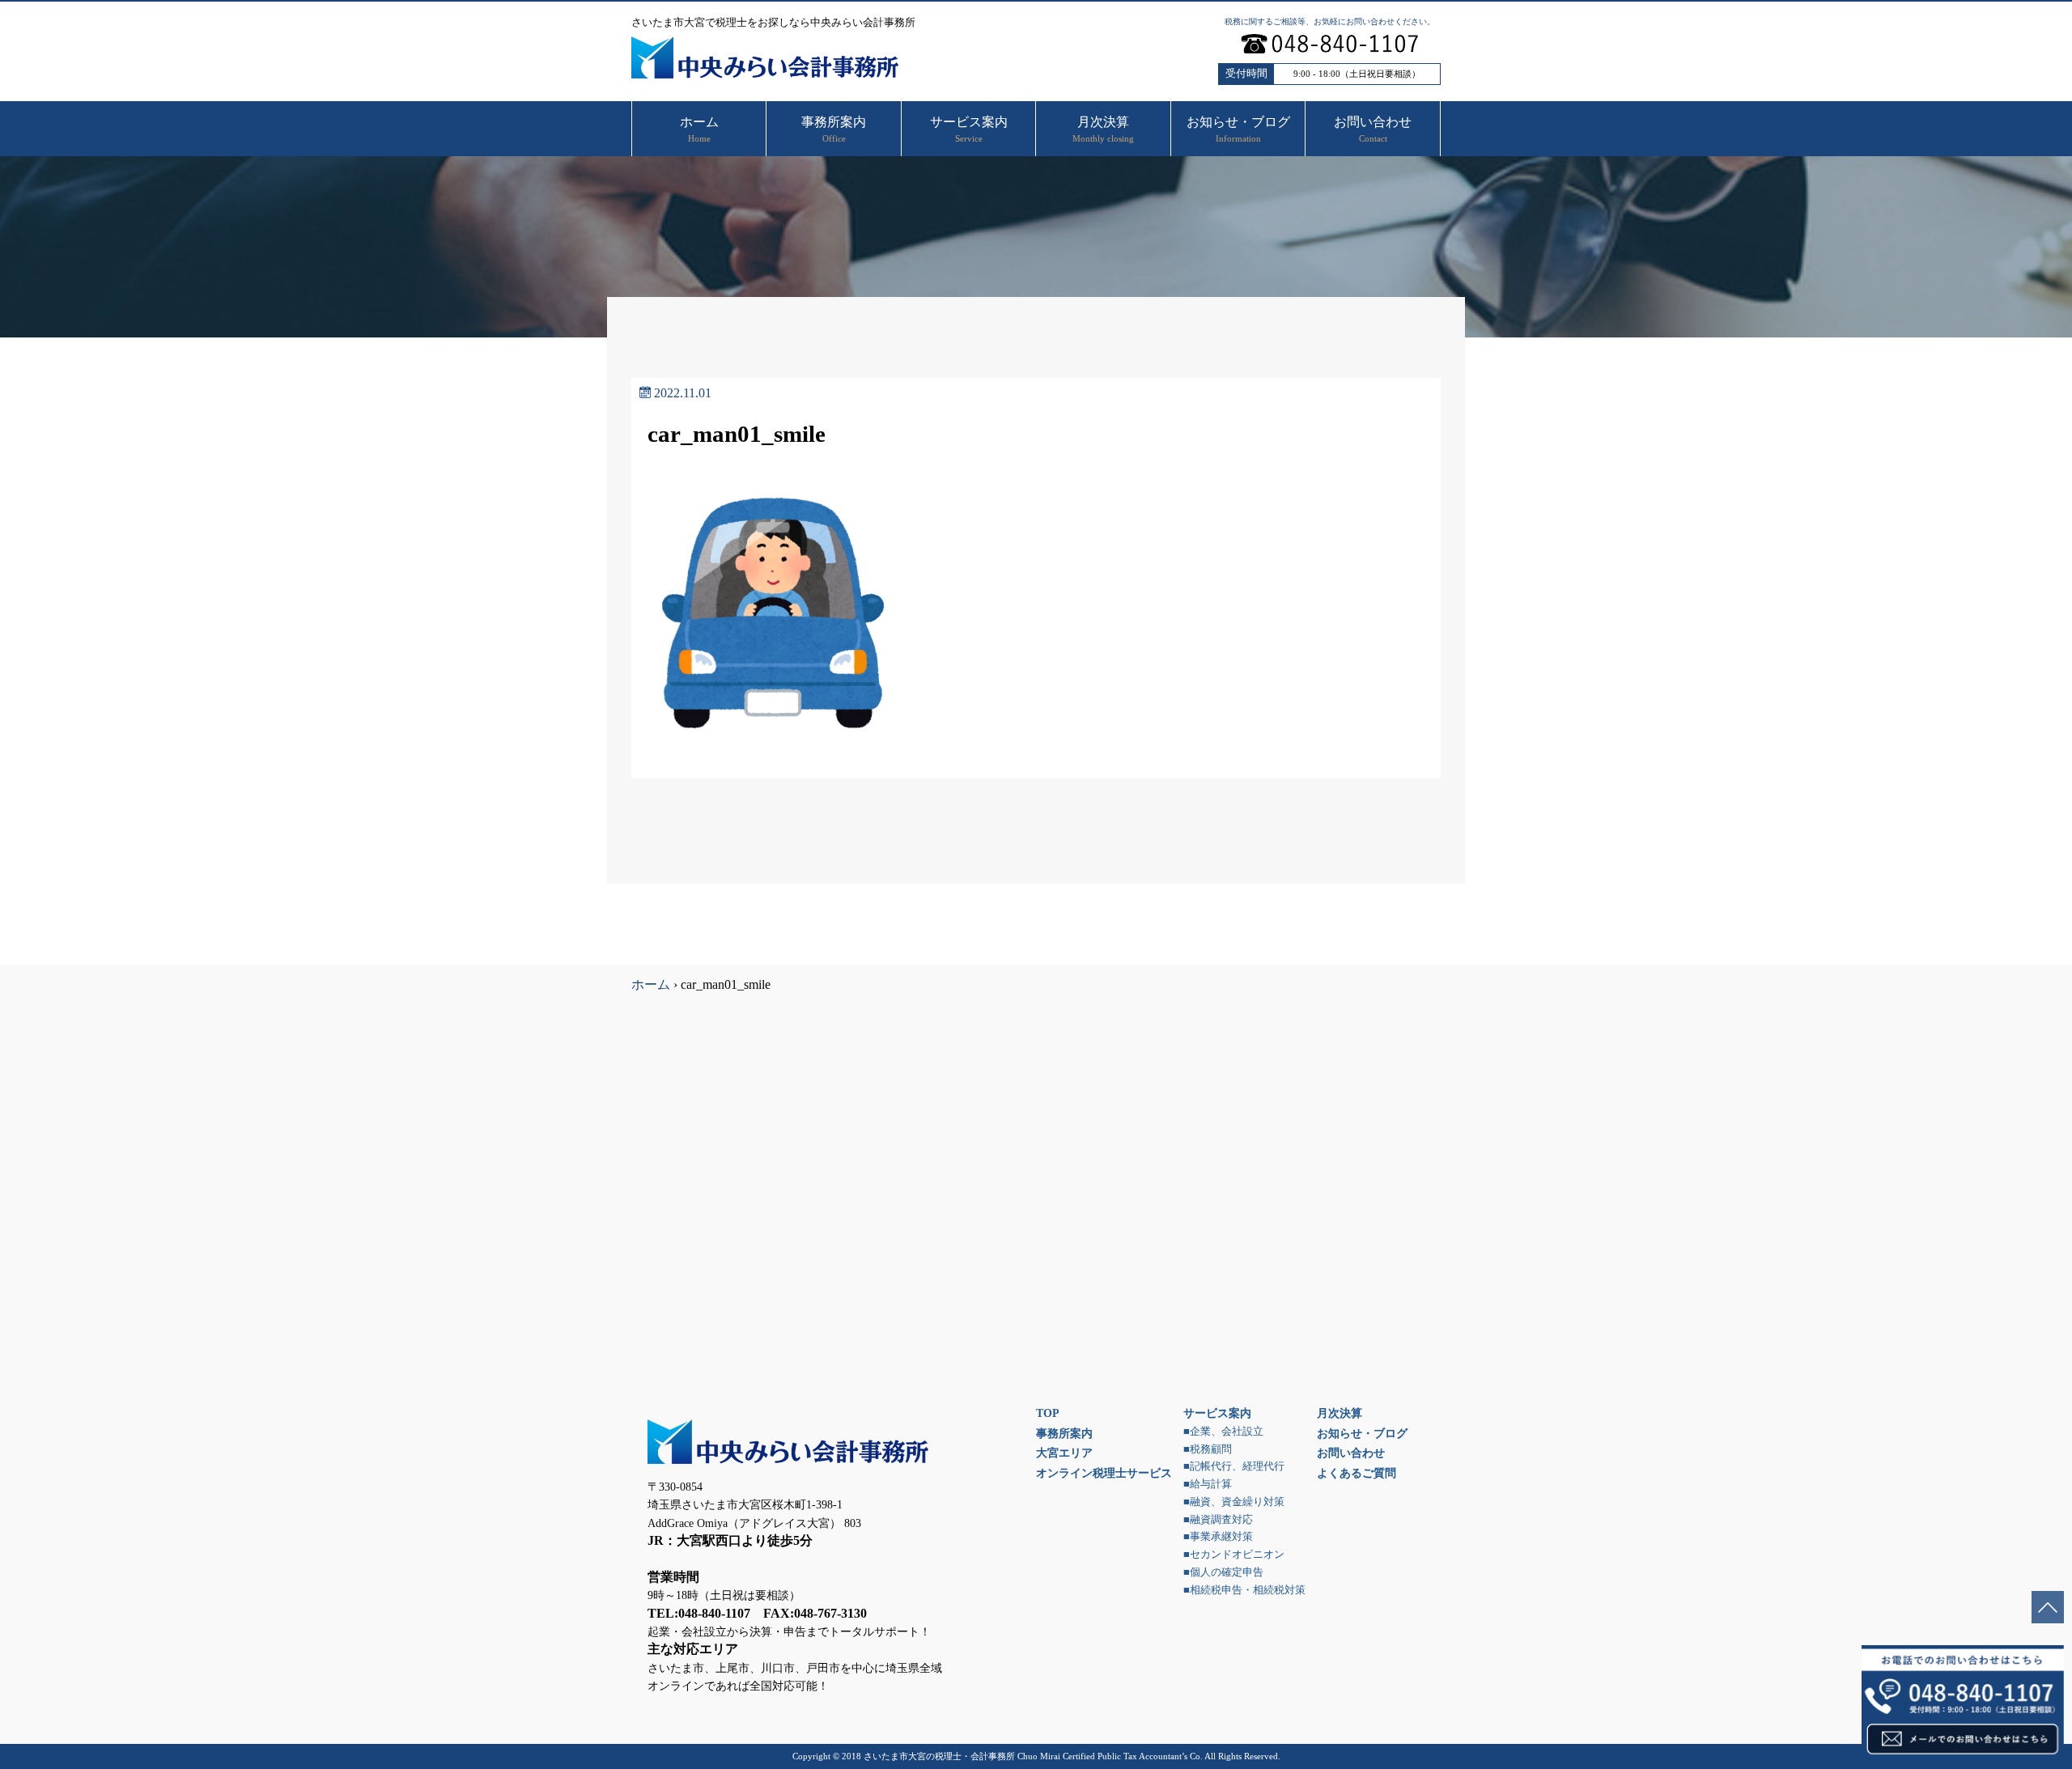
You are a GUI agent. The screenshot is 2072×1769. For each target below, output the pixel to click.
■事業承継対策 (1218, 1537)
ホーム (651, 984)
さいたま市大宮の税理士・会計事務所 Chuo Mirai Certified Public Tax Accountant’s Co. (1033, 1756)
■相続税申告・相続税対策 (1244, 1590)
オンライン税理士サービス (1104, 1473)
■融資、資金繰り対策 (1234, 1502)
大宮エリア (1064, 1453)
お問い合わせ (1351, 1453)
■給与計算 (1208, 1484)
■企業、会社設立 (1223, 1432)
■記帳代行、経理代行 (1234, 1466)
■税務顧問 (1208, 1449)
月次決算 (1340, 1413)
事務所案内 (1064, 1433)
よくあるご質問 (1357, 1473)
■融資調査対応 (1218, 1520)
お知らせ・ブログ (1362, 1433)
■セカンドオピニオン (1234, 1555)
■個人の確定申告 (1223, 1572)
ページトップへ (2048, 1607)
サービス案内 (1217, 1413)
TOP (1048, 1413)
